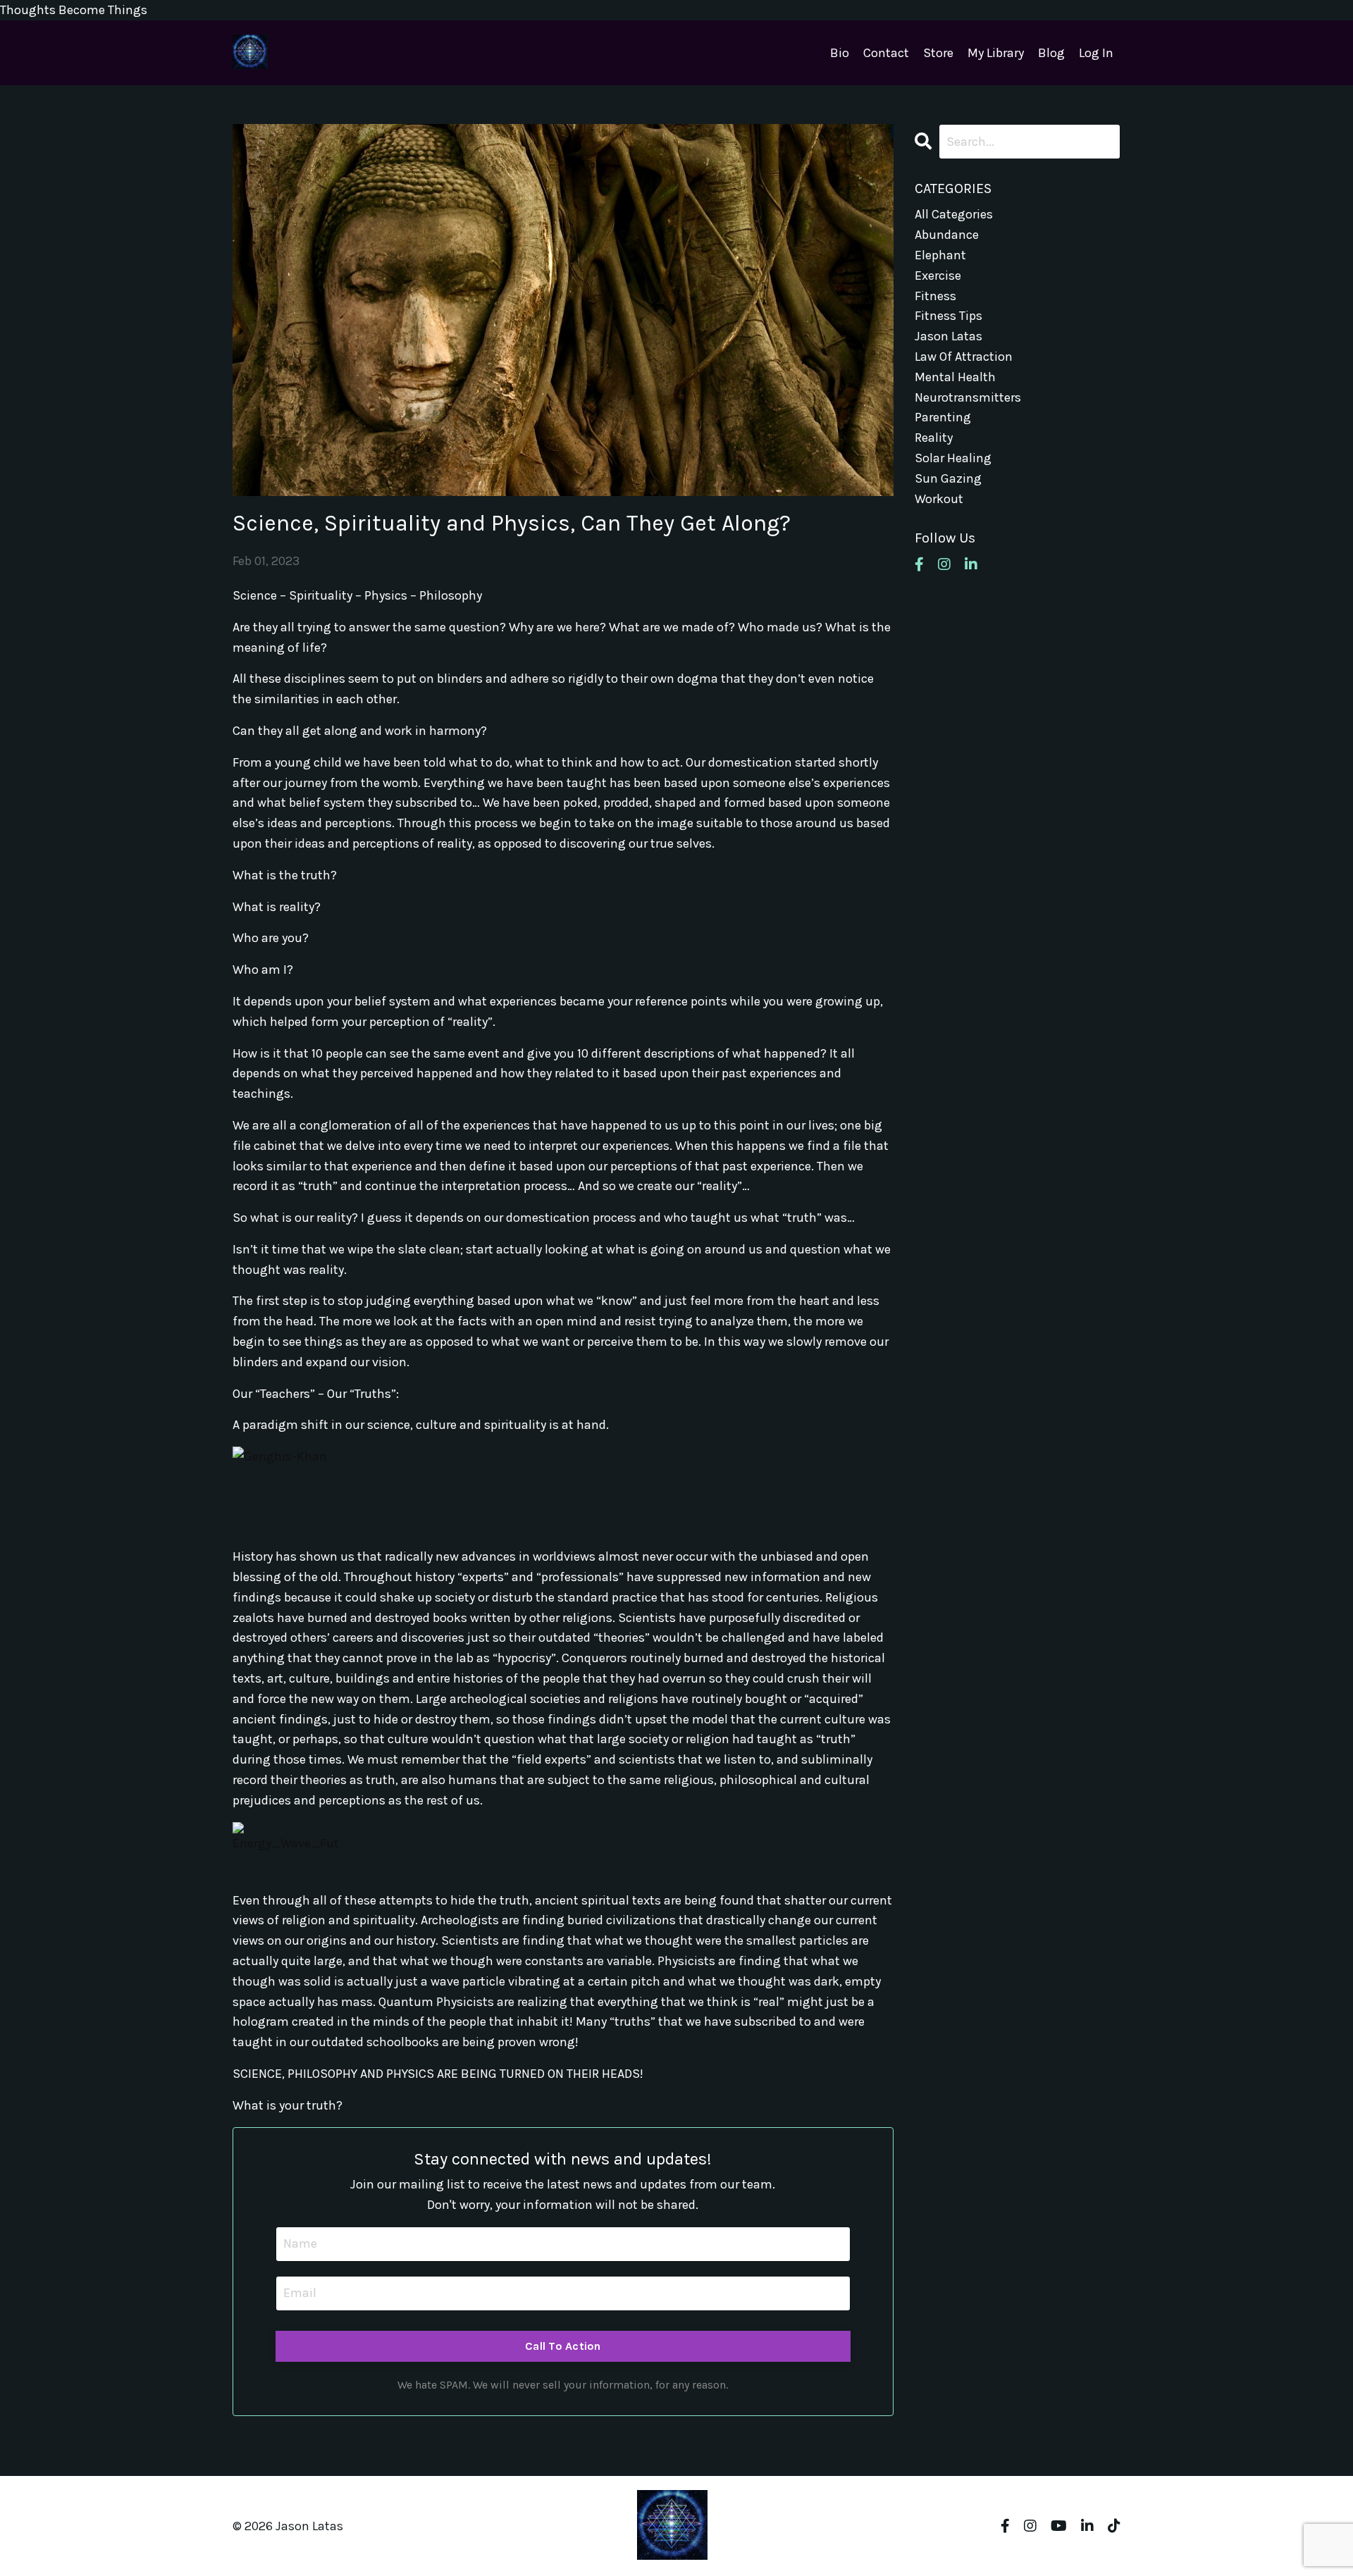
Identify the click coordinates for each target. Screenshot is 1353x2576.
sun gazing (948, 478)
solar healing (953, 458)
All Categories (954, 214)
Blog (1051, 53)
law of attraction (964, 357)
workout (939, 499)
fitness (935, 296)
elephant (940, 255)
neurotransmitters (968, 397)
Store (938, 53)
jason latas (949, 336)
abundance (947, 235)
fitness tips (949, 316)
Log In (1096, 53)
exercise (938, 275)
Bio (840, 53)
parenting (943, 417)
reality (934, 438)
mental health (955, 377)
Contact (886, 53)
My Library (996, 53)
